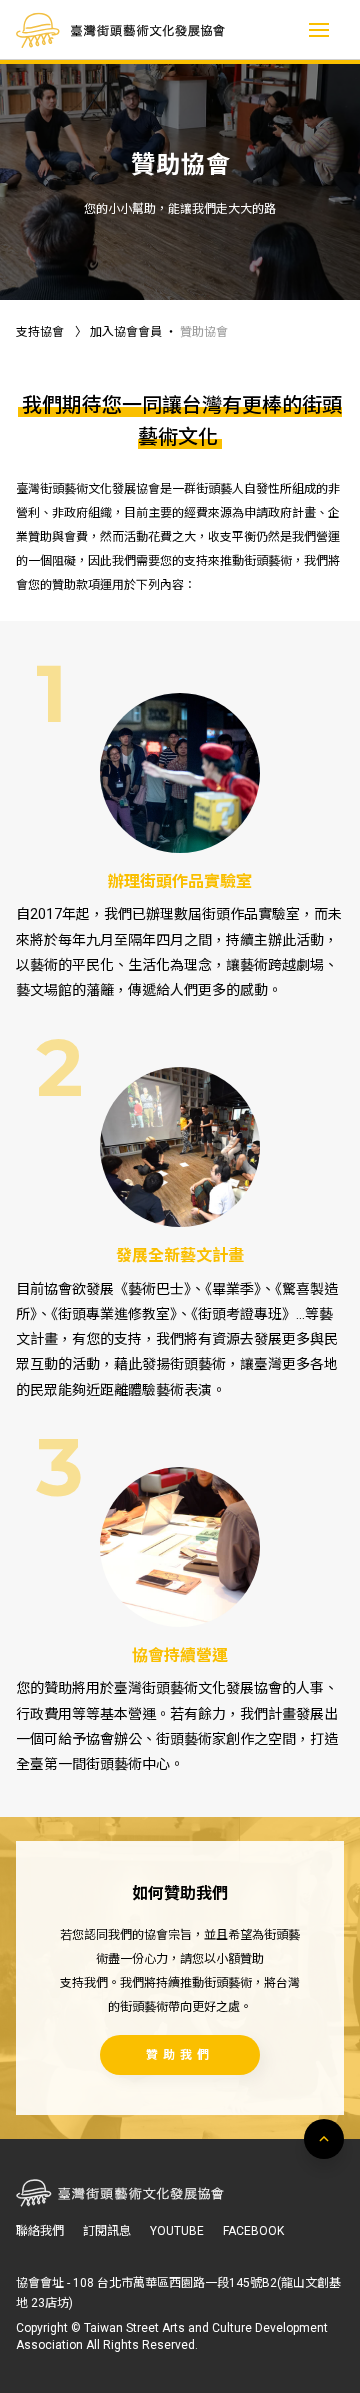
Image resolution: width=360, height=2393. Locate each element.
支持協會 (40, 332)
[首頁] (120, 31)
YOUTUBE (177, 2231)
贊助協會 (204, 332)
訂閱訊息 (107, 2231)
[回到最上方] (324, 2139)
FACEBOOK (253, 2231)
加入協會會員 (126, 332)
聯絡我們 (40, 2231)
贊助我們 (180, 2055)
